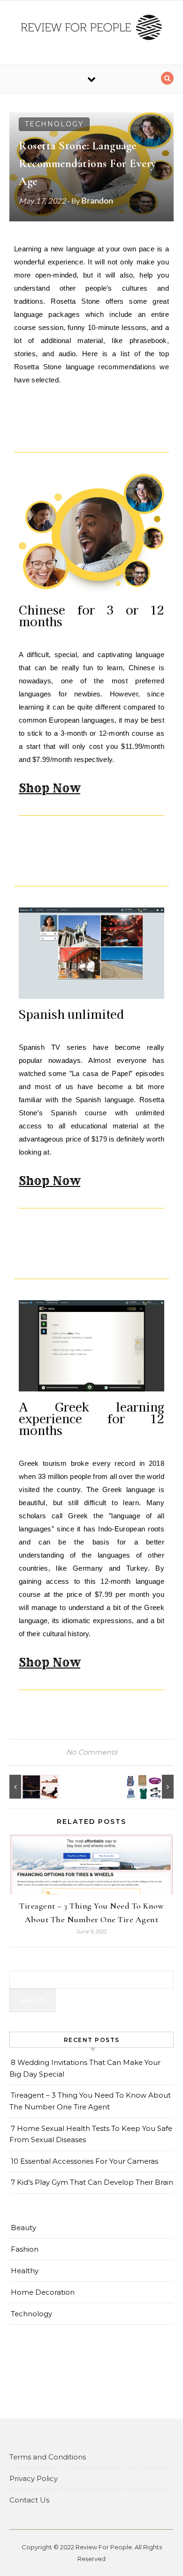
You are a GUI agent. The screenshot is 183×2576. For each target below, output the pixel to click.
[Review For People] (91, 29)
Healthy (25, 2271)
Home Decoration (43, 2292)
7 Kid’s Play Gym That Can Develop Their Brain (92, 2182)
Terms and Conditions (48, 2457)
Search (32, 2000)
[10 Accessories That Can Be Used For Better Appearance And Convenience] (152, 1787)
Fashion (25, 2249)
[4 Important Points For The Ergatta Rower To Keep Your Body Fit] (30, 1787)
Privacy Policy (34, 2478)
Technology (54, 124)
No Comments (92, 1752)
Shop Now (50, 788)
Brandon (97, 200)
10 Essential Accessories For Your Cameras (84, 2161)
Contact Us (29, 2500)
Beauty (23, 2228)
